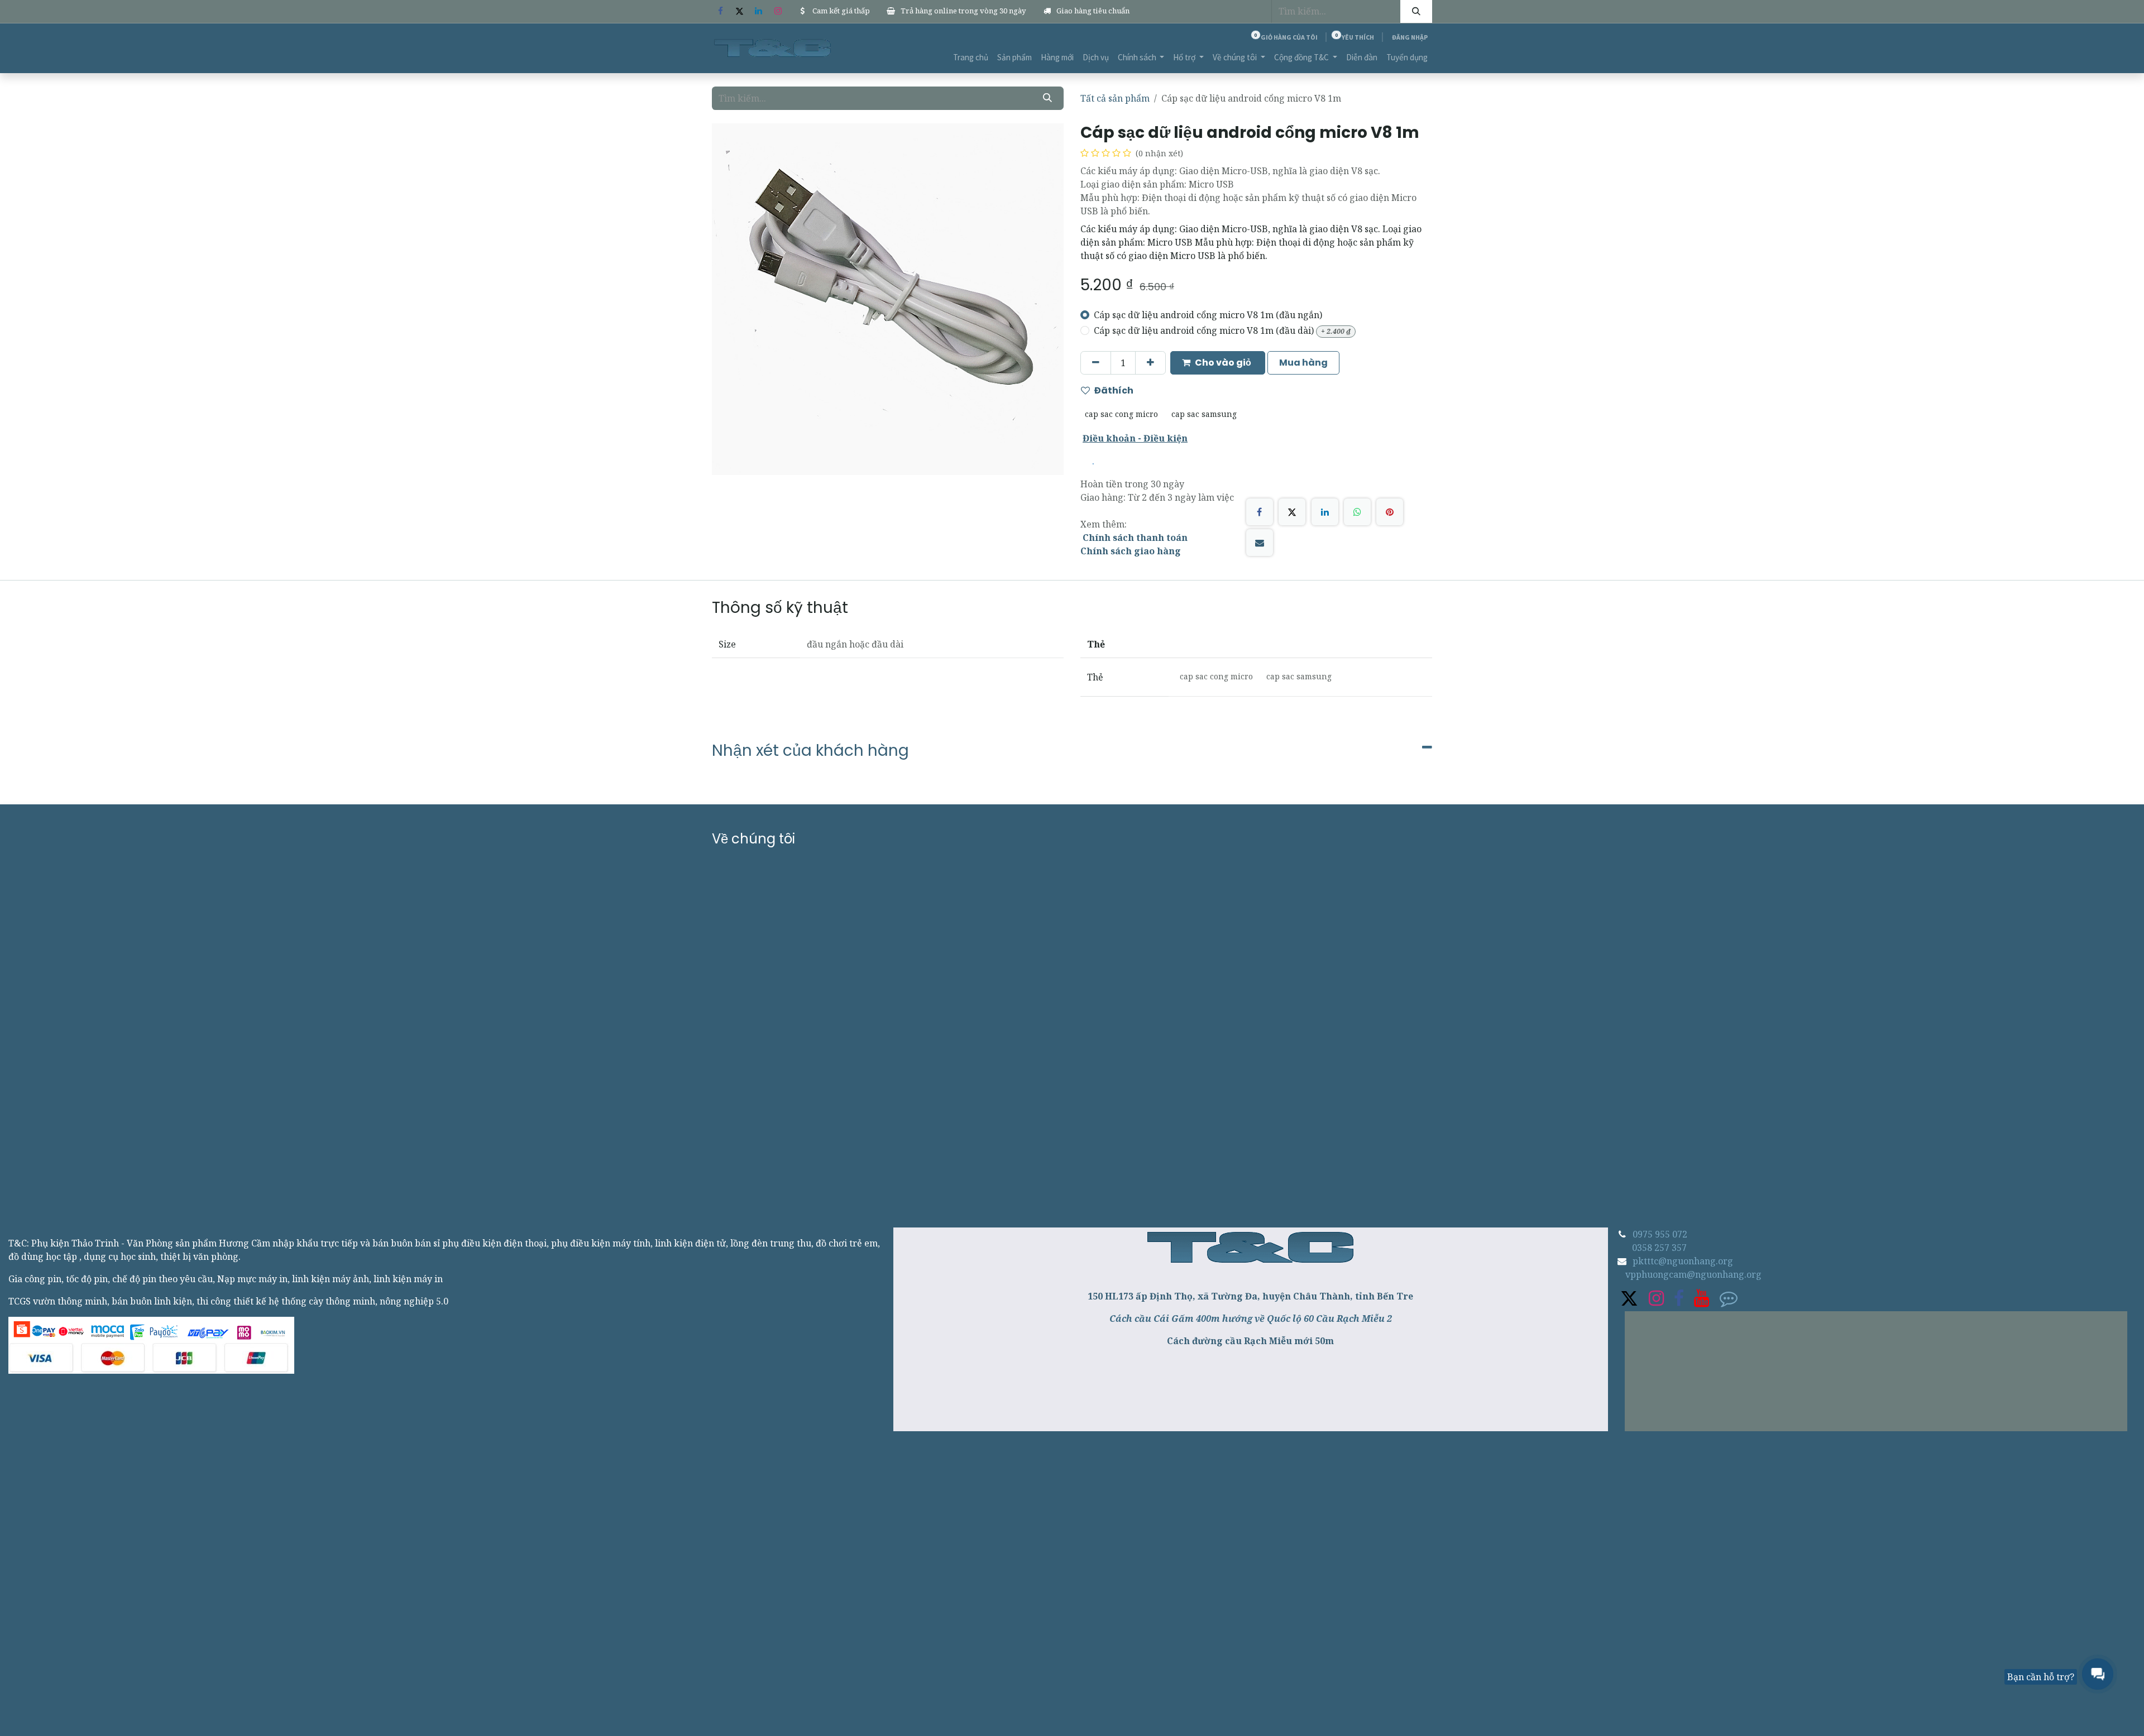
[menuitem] (971, 58)
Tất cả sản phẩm (1115, 98)
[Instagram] (778, 11)
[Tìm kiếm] (1416, 11)
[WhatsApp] (1357, 512)
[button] (1218, 363)
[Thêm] (1150, 363)
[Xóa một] (1096, 363)
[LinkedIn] (759, 11)
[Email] (1260, 543)
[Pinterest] (1390, 512)
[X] (739, 11)
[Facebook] (720, 11)
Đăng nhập (1410, 37)
